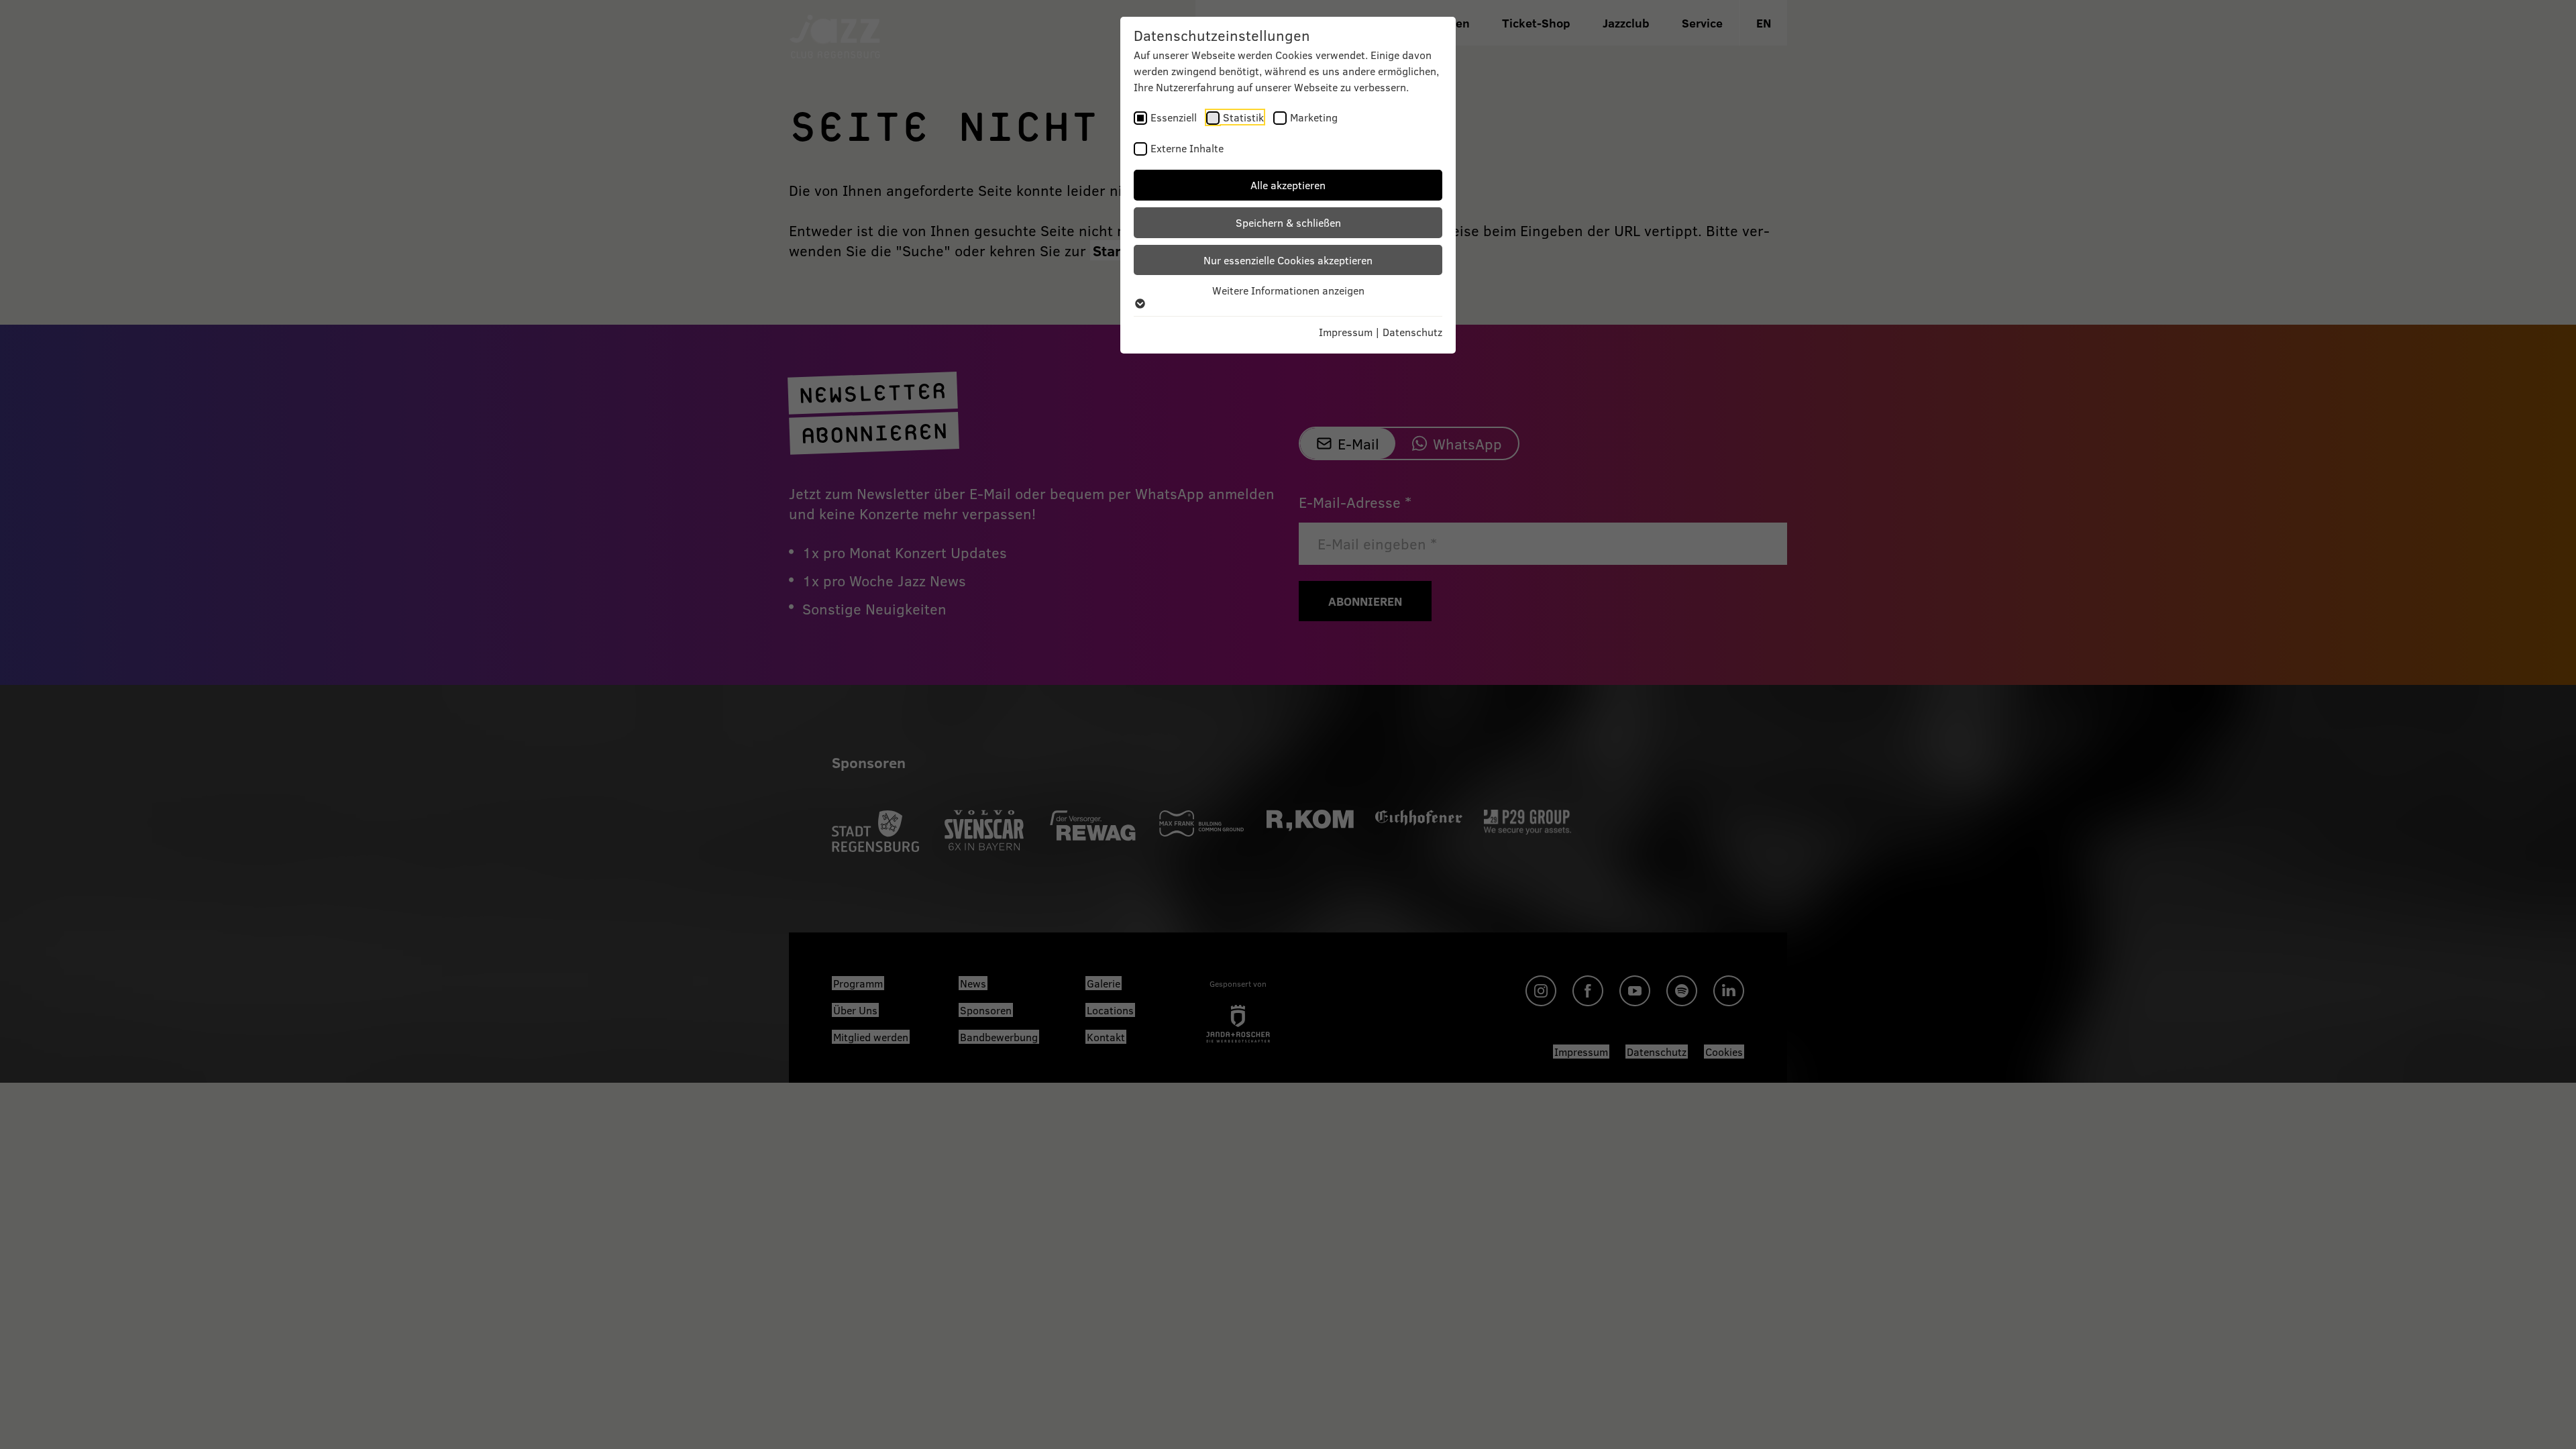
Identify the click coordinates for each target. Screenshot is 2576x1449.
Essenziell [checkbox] (1174, 117)
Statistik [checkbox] (1243, 117)
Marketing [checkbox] (1314, 117)
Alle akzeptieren (1288, 185)
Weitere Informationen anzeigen (1288, 290)
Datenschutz (1412, 332)
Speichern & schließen (1288, 222)
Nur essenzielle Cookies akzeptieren (1288, 260)
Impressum (1346, 332)
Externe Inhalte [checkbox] (1187, 148)
